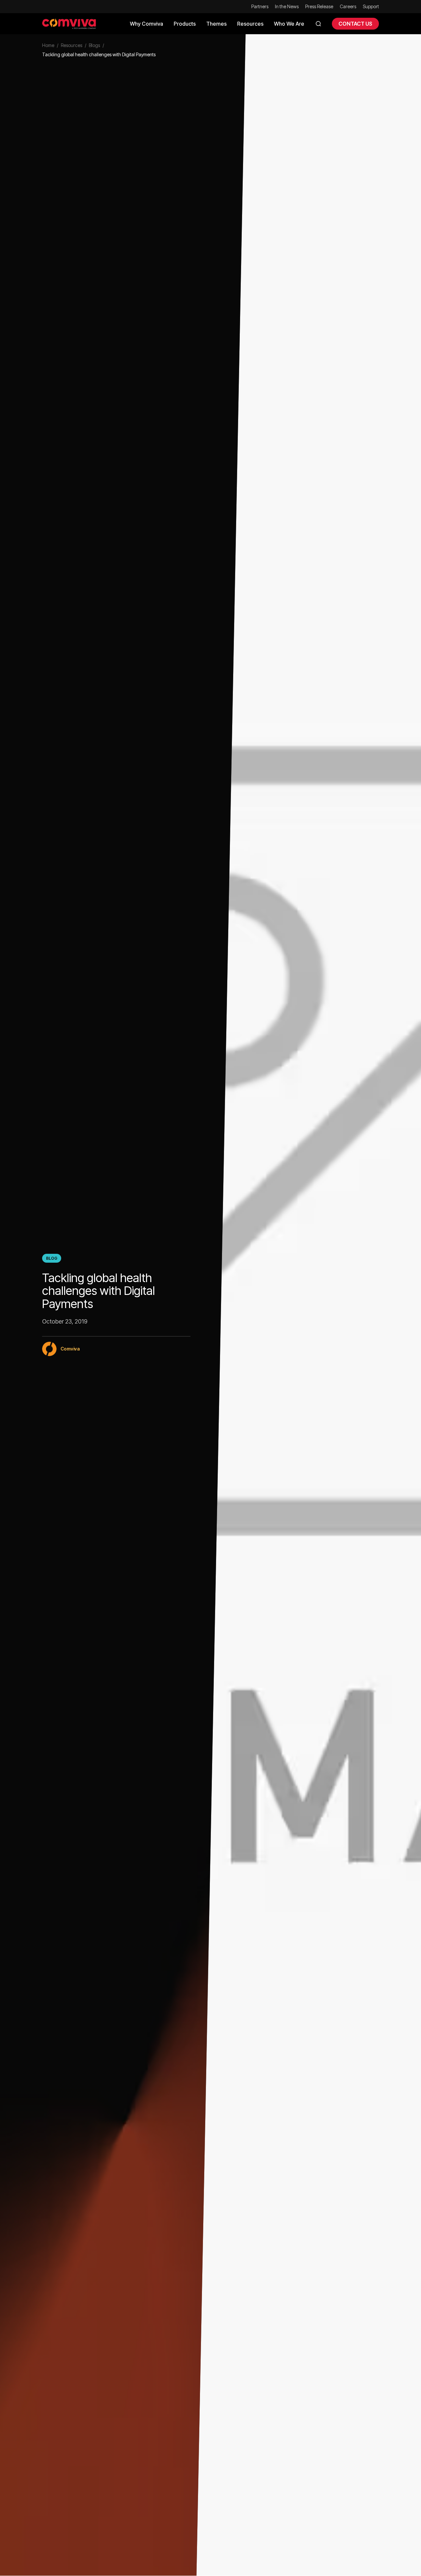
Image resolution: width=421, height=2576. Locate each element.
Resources (72, 45)
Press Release (319, 6)
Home (48, 45)
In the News (287, 6)
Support (371, 6)
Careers (348, 6)
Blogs (94, 45)
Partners (260, 6)
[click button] (318, 24)
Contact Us (355, 24)
